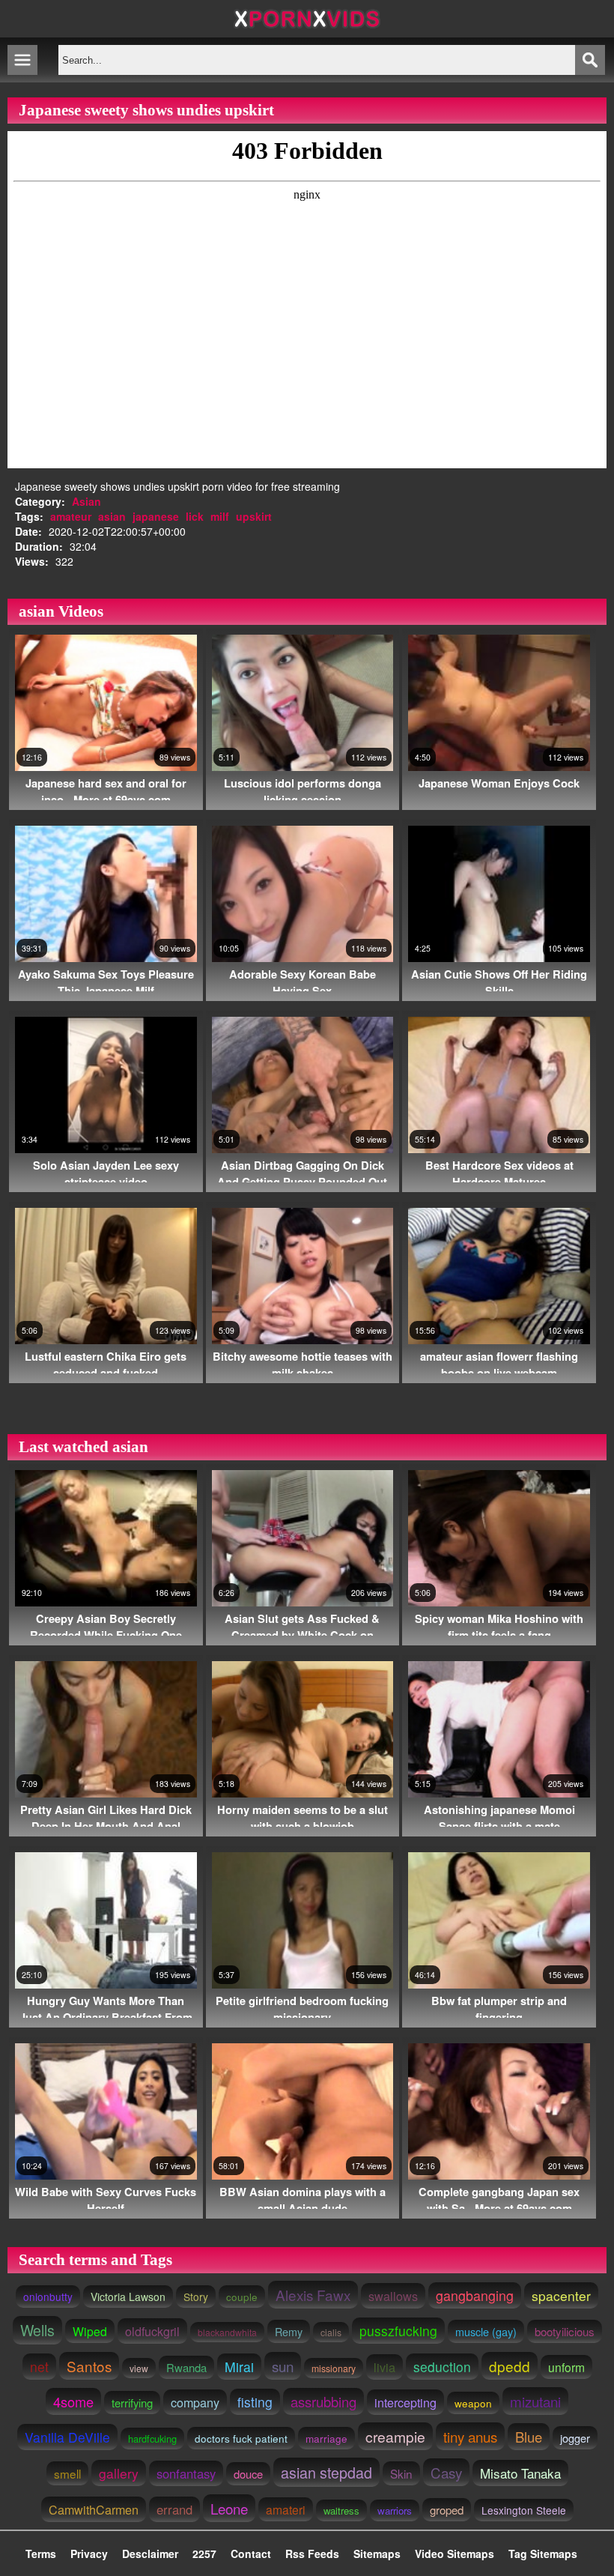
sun (283, 2366)
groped (447, 2510)
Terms (41, 2554)
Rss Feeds (312, 2554)
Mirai (239, 2367)
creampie (395, 2436)
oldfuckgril (152, 2331)
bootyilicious (565, 2331)
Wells (37, 2330)
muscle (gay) (486, 2331)
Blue (529, 2437)
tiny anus (470, 2436)
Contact (251, 2554)
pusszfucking (398, 2331)
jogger (575, 2438)
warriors (395, 2510)
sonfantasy (186, 2473)
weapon (473, 2403)
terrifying (132, 2403)
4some (73, 2401)
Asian (86, 501)
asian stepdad (326, 2472)
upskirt (254, 516)
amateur (71, 516)
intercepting (405, 2402)
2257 (204, 2554)
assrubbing (323, 2401)
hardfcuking (152, 2439)
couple (242, 2297)
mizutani (535, 2401)
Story (196, 2297)
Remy (289, 2331)
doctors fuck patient (241, 2438)
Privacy (89, 2554)
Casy (446, 2472)
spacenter (561, 2295)
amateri (286, 2509)
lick (195, 516)
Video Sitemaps (455, 2554)
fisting (255, 2402)
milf (220, 516)
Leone (229, 2508)
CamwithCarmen (94, 2509)
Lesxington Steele (524, 2510)
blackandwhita (227, 2332)
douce (248, 2474)
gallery (119, 2473)
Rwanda (186, 2367)
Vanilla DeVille (67, 2437)
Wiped (90, 2331)
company (195, 2402)
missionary (334, 2368)
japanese (156, 516)
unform (566, 2367)
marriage (326, 2438)
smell (67, 2473)
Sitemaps (377, 2554)
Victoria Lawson (128, 2297)
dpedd (510, 2366)
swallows (393, 2296)
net (39, 2367)
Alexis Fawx (313, 2295)
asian (112, 516)
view (139, 2368)
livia (384, 2367)
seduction (442, 2367)
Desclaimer (150, 2554)
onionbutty (48, 2297)
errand (174, 2509)
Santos (89, 2366)
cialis (331, 2332)
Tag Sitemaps (543, 2554)
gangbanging (475, 2295)
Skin (401, 2473)
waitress (341, 2510)
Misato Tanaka (520, 2473)
